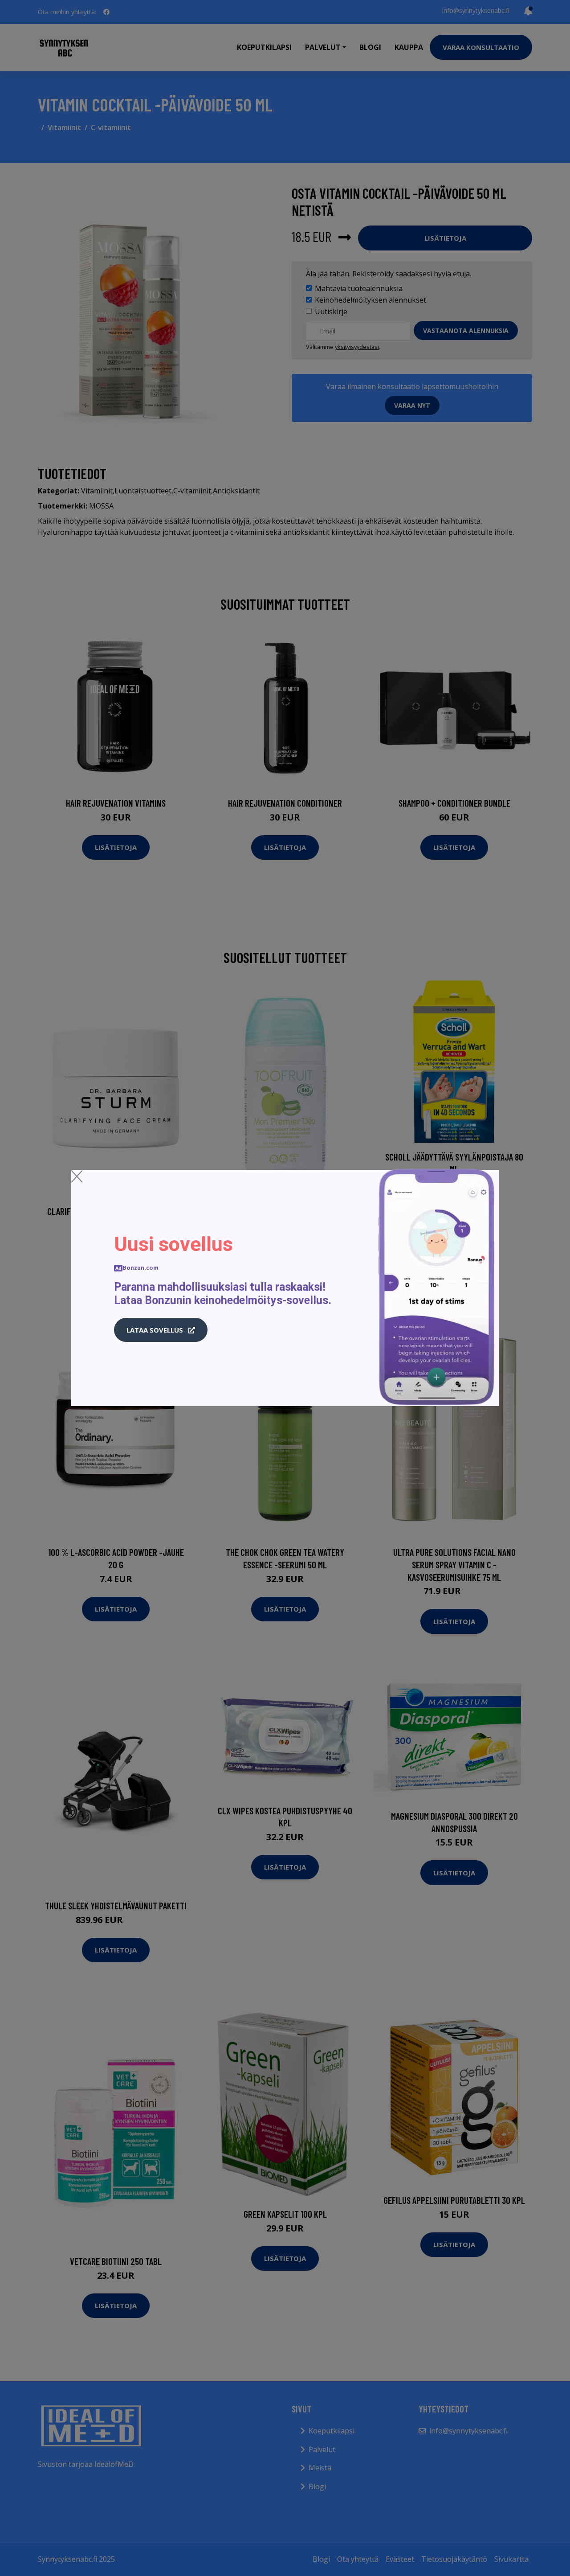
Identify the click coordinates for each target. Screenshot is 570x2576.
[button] (161, 1330)
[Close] (77, 1176)
